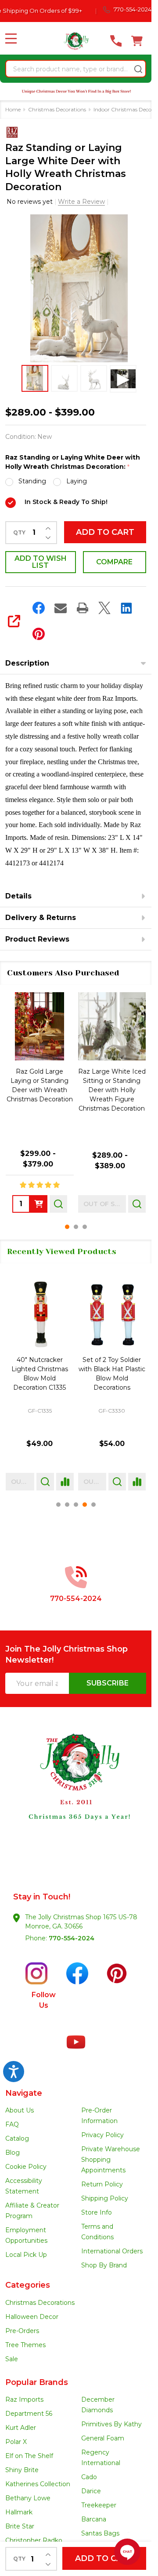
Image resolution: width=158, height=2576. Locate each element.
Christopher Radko (34, 2540)
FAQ (12, 2124)
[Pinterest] (39, 634)
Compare (114, 562)
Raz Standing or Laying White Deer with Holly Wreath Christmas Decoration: (73, 462)
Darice (91, 2491)
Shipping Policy (105, 2198)
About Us (20, 2110)
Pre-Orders (22, 2331)
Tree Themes (25, 2345)
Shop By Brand (104, 2265)
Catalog (17, 2138)
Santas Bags (100, 2533)
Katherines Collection (38, 2484)
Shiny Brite (22, 2470)
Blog (13, 2153)
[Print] (83, 608)
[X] (104, 608)
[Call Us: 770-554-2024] (116, 41)
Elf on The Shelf (29, 2456)
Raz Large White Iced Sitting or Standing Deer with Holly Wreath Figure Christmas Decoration (112, 1090)
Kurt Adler (21, 2428)
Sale (12, 2359)
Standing (32, 481)
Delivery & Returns (41, 918)
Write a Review (81, 202)
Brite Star (20, 2526)
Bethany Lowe (28, 2498)
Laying (77, 481)
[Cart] (137, 41)
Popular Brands (37, 2382)
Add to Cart (105, 532)
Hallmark (19, 2512)
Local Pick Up (26, 2255)
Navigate (24, 2093)
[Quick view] (58, 1204)
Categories (28, 2285)
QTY (19, 533)
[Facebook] (39, 608)
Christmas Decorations (40, 2303)
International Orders (112, 2251)
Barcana (94, 2519)
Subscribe (108, 1683)
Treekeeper (99, 2505)
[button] (76, 1792)
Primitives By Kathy (111, 2424)
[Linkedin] (126, 608)
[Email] (61, 608)
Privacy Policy (102, 2135)
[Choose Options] (39, 1204)
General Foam (103, 2438)
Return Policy (102, 2184)
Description (27, 663)
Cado (89, 2477)
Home (13, 109)
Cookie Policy (26, 2167)
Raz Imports (24, 2399)
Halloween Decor (32, 2317)
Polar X (16, 2442)
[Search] (138, 69)
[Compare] (65, 1482)
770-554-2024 (72, 1938)
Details (18, 896)
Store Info (97, 2212)
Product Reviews (37, 939)
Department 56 (29, 2414)
